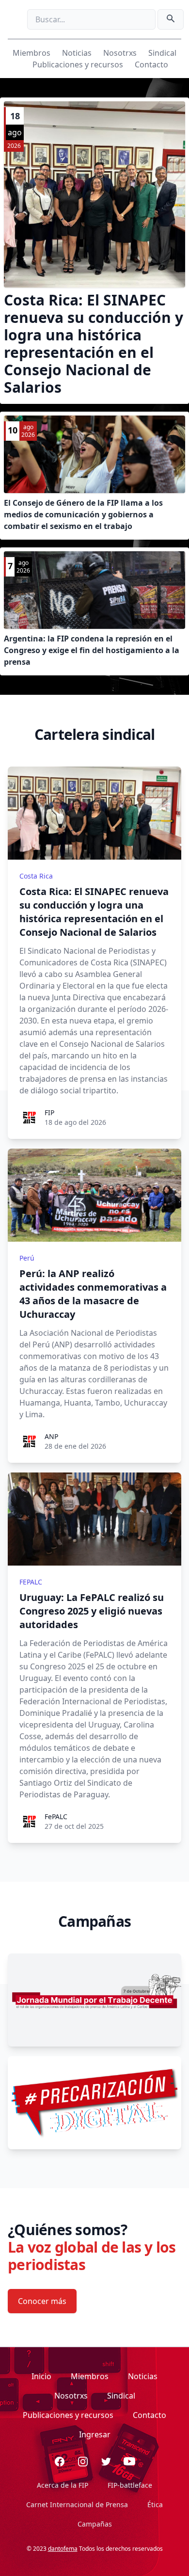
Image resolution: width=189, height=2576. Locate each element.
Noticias (77, 53)
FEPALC (31, 1582)
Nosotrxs (120, 53)
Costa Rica (36, 876)
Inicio (41, 2376)
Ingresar (95, 2434)
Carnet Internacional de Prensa (77, 2504)
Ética (155, 2504)
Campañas (95, 2524)
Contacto (151, 64)
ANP (51, 1436)
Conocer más (42, 2301)
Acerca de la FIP (63, 2485)
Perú (27, 1258)
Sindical (162, 53)
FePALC (56, 1816)
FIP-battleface (130, 2485)
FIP (49, 1112)
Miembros (31, 53)
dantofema (63, 2549)
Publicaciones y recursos (78, 64)
